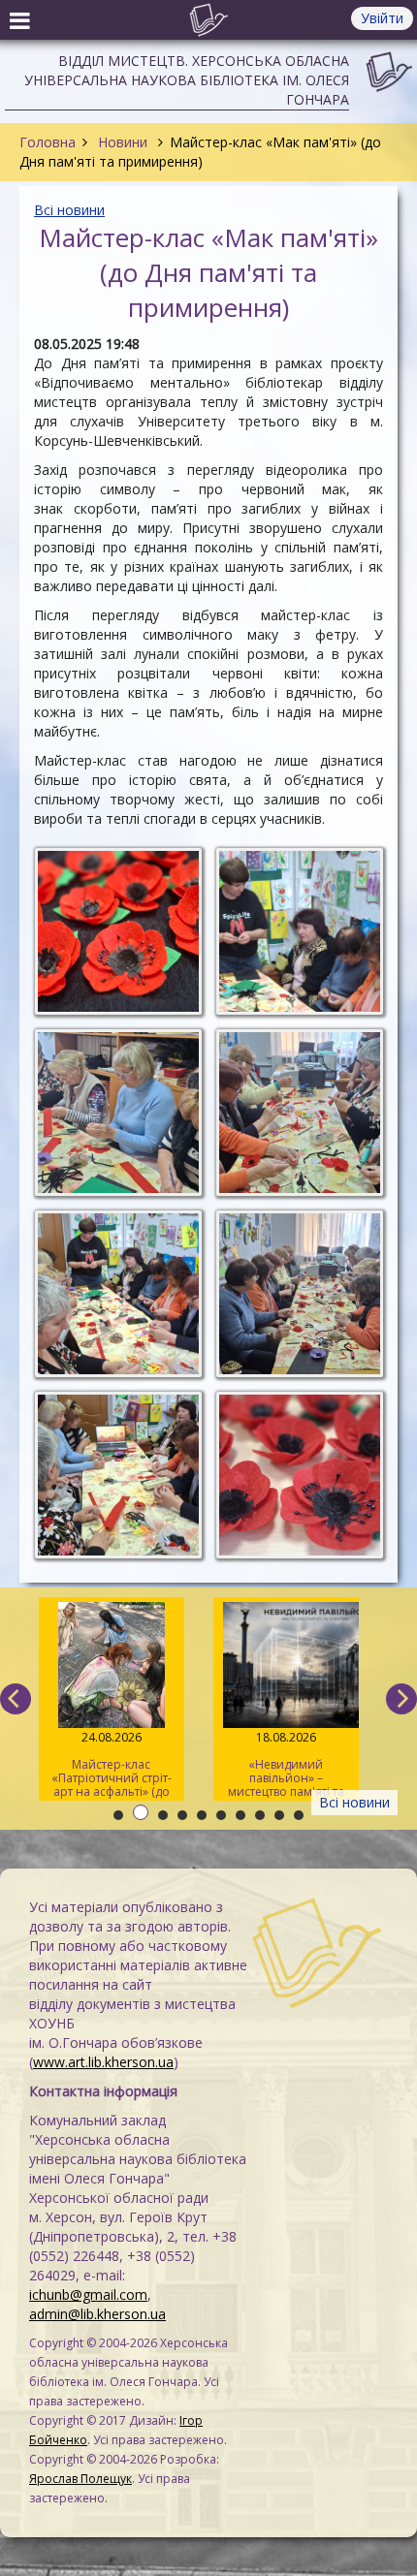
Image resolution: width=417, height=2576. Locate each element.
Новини (123, 142)
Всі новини (69, 210)
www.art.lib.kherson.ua (103, 2062)
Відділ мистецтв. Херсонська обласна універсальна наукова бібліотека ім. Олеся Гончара (187, 80)
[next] (401, 1699)
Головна (48, 142)
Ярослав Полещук (80, 2479)
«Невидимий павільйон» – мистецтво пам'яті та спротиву (111, 1765)
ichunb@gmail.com (88, 2294)
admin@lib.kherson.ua (97, 2314)
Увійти (382, 18)
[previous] (16, 1699)
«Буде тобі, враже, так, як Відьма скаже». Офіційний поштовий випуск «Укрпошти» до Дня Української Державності (285, 1765)
